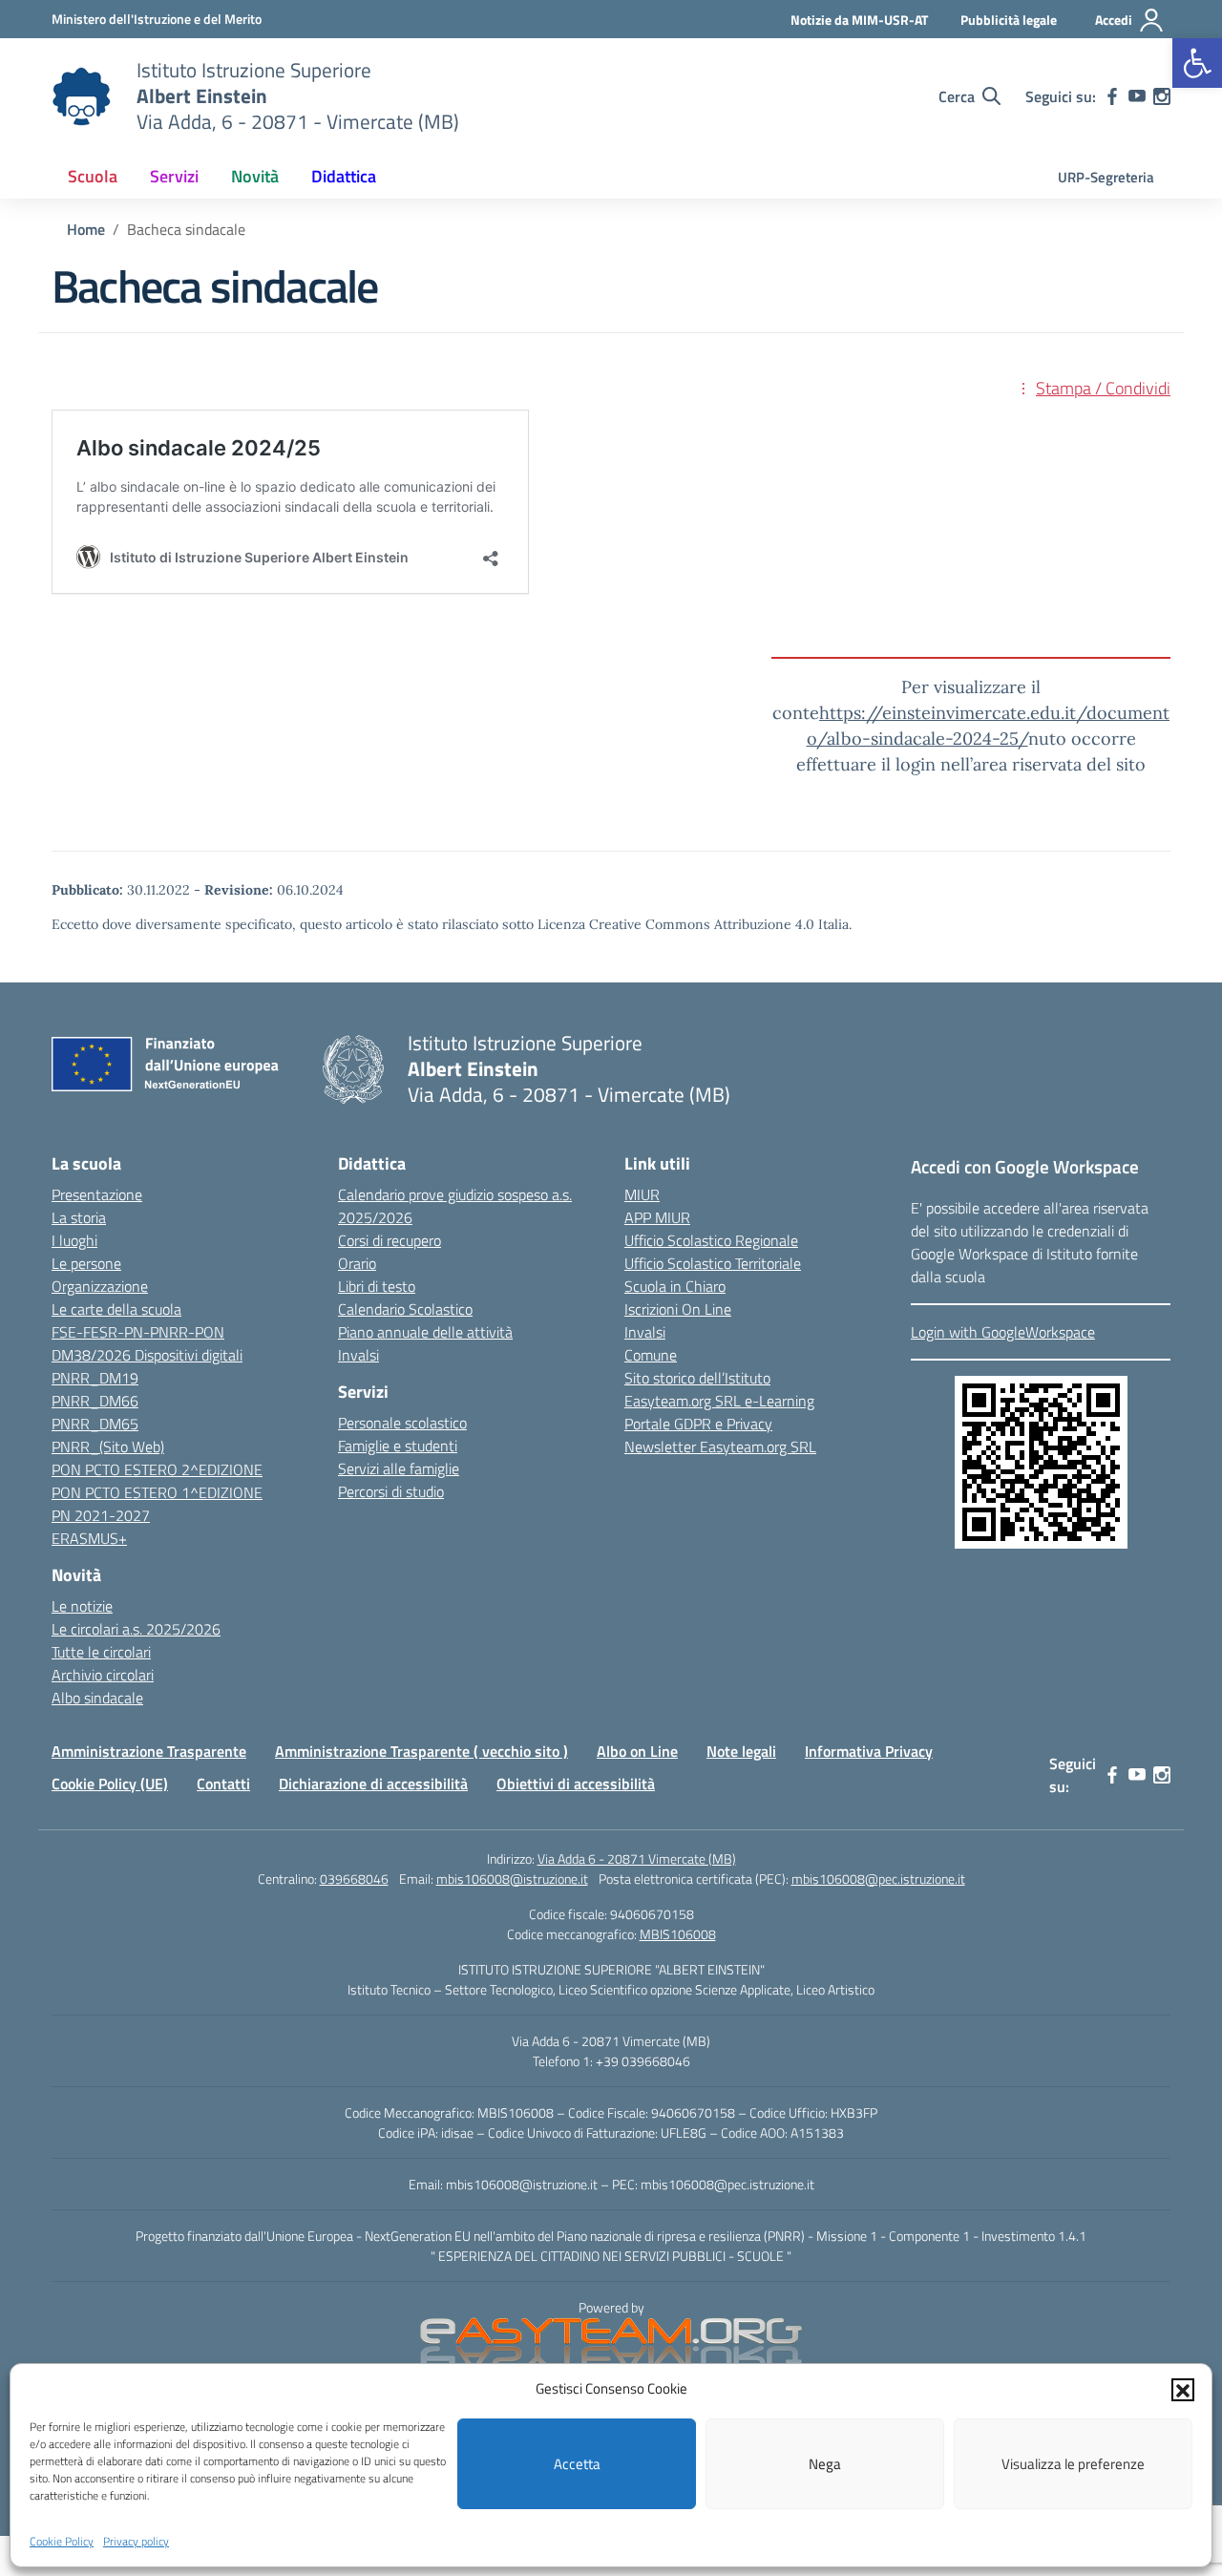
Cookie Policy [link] (62, 2541)
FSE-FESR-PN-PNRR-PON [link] (138, 1332)
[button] (1183, 2389)
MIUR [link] (642, 1194)
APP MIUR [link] (657, 1217)
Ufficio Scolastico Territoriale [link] (713, 1263)
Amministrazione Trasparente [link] (149, 1751)
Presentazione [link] (97, 1194)
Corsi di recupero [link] (390, 1240)
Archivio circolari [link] (103, 1675)
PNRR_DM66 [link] (95, 1401)
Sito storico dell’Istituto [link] (697, 1378)
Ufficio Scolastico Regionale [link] (711, 1240)
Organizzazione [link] (100, 1286)
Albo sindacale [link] (97, 1698)
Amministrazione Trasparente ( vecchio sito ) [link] (421, 1751)
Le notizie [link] (82, 1606)
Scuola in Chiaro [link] (675, 1286)
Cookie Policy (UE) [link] (110, 1784)
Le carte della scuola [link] (116, 1309)
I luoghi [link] (74, 1240)
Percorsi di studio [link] (391, 1491)
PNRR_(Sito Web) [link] (108, 1446)
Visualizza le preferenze (1073, 2464)
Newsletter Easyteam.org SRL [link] (720, 1446)
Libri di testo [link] (377, 1286)
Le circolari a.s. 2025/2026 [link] (136, 1629)
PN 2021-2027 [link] (101, 1515)
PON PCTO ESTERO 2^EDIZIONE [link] (157, 1469)
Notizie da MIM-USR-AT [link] (859, 20)
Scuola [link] (93, 176)
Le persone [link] (86, 1263)
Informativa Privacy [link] (869, 1751)
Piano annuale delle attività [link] (425, 1332)
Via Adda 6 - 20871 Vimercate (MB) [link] (637, 1858)
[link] (1197, 63)
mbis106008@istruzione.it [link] (512, 1879)
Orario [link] (357, 1263)
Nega (825, 2464)
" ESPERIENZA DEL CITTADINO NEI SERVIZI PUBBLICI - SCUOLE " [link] (611, 2256)
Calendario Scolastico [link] (405, 1309)
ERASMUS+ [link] (89, 1538)
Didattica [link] (344, 176)
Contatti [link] (223, 1784)
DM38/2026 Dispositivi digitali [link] (147, 1355)
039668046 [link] (354, 1879)
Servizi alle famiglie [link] (399, 1468)
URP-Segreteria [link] (1106, 177)
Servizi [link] (174, 176)
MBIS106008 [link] (678, 1934)
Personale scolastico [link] (402, 1423)
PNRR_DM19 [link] (95, 1378)
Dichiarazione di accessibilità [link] (373, 1784)
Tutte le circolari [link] (101, 1652)
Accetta (577, 2464)
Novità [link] (255, 176)
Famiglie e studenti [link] (398, 1446)
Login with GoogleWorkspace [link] (1003, 1332)
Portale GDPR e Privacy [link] (698, 1424)
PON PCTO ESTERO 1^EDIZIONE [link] (157, 1492)
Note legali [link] (741, 1751)
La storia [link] (79, 1217)
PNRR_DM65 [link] (95, 1424)
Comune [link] (651, 1355)
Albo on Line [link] (637, 1751)
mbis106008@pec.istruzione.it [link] (878, 1879)
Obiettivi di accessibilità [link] (576, 1784)
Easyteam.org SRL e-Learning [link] (719, 1401)
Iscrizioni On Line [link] (678, 1309)
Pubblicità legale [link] (1009, 20)
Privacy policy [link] (136, 2541)
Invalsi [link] (358, 1355)
